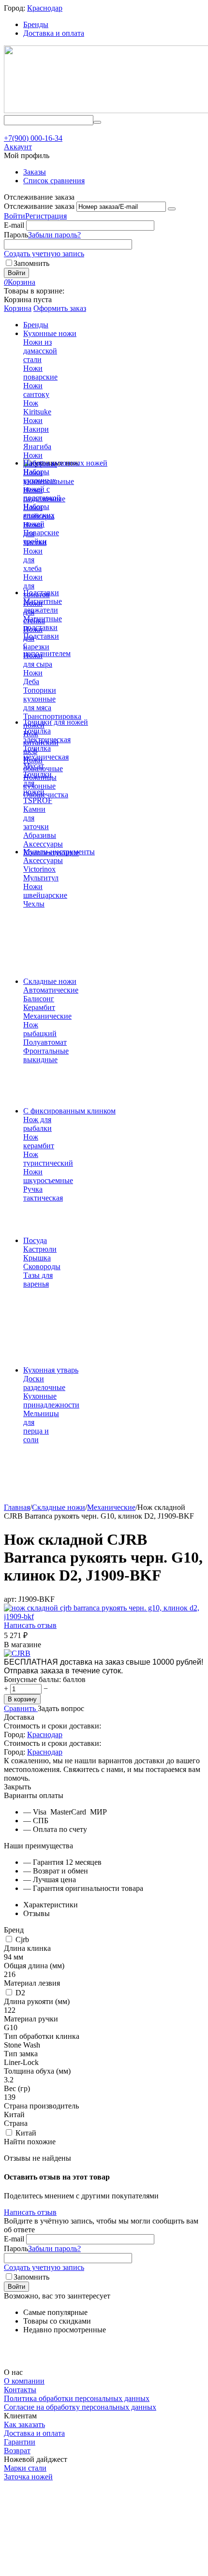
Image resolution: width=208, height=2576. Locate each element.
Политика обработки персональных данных (77, 2398)
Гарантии (20, 2442)
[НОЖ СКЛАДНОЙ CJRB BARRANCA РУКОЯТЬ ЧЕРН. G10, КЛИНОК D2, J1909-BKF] (104, 1617)
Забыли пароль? (54, 235)
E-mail (14, 225)
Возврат (17, 2451)
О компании (24, 2381)
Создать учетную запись (44, 254)
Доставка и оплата (54, 33)
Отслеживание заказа (39, 206)
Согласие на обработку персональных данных (80, 2407)
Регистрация (46, 216)
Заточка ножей (28, 2477)
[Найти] (97, 122)
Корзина (18, 308)
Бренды (36, 24)
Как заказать (24, 2424)
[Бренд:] (17, 1653)
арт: (10, 1599)
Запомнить (31, 263)
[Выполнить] (172, 209)
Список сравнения (54, 181)
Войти (15, 216)
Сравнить (21, 1708)
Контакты (20, 2390)
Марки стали (25, 2468)
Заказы (35, 172)
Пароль (16, 235)
